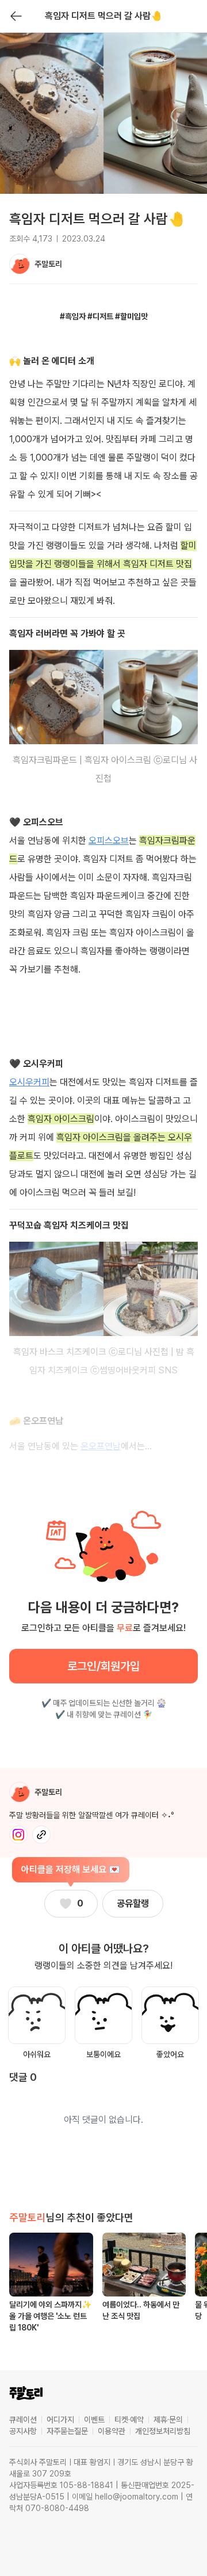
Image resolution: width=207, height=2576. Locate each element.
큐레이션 (23, 2420)
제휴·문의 (168, 2420)
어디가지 (60, 2420)
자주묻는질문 (67, 2431)
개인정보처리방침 (163, 2431)
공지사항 (23, 2431)
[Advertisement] (103, 1007)
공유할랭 (133, 1903)
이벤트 (94, 2420)
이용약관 (112, 2431)
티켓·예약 (129, 2420)
